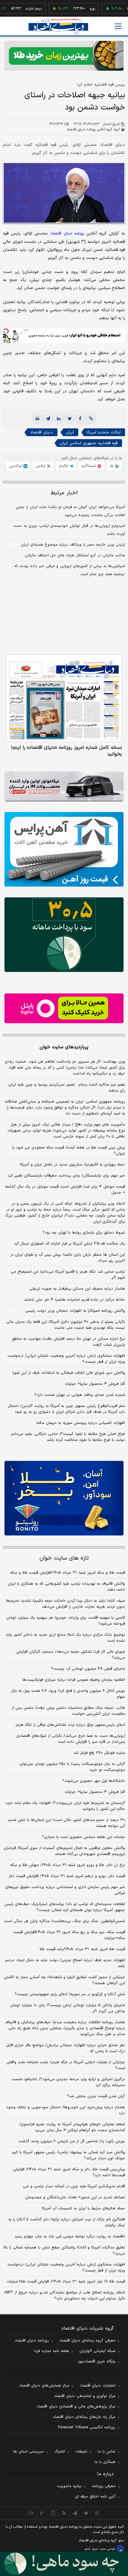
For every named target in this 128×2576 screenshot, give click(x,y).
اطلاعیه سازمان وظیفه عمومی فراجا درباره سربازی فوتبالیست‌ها (74, 1680)
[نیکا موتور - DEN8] (64, 786)
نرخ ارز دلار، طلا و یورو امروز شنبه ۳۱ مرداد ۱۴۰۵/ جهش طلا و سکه (68, 1865)
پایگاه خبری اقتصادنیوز (97, 2362)
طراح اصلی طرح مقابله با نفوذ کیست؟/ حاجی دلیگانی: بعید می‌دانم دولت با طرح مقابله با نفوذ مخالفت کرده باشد (68, 1437)
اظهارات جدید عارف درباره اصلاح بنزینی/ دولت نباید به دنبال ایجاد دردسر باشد (65, 1963)
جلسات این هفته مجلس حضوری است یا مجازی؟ (83, 1837)
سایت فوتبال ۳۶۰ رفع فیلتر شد (99, 1753)
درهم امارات (16, 9)
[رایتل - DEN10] (64, 1008)
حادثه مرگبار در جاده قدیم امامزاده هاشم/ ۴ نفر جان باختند (75, 1300)
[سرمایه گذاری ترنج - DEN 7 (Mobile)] (64, 56)
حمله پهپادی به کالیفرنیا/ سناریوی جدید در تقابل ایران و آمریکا (72, 1165)
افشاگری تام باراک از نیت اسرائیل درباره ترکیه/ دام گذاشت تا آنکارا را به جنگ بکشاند (67, 2222)
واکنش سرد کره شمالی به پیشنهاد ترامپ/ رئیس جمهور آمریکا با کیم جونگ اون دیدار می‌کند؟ (69, 2155)
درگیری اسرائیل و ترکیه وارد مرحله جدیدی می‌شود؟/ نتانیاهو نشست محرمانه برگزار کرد (68, 2082)
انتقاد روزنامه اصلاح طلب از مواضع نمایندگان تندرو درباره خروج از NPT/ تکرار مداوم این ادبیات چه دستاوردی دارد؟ (65, 2296)
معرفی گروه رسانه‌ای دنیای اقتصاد (87, 2341)
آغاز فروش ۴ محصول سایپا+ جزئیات (95, 1384)
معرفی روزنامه (104, 2486)
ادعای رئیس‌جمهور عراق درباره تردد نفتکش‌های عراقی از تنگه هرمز (70, 1725)
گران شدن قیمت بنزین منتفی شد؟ (96, 2096)
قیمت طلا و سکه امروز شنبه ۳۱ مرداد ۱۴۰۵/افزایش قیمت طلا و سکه (68, 1573)
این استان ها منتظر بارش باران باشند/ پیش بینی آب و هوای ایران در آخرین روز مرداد (68, 1258)
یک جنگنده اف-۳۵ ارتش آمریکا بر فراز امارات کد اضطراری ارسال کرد (69, 1244)
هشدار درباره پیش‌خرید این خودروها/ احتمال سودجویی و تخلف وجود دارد (66, 2110)
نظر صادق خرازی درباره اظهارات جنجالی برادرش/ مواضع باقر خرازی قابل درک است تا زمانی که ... (65, 2048)
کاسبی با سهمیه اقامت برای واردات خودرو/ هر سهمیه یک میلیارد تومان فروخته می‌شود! (66, 1621)
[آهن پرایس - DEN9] (64, 849)
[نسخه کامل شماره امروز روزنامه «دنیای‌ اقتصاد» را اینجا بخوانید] (64, 698)
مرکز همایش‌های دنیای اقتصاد (44, 2386)
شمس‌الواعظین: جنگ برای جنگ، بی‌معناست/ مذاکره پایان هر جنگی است (65, 1921)
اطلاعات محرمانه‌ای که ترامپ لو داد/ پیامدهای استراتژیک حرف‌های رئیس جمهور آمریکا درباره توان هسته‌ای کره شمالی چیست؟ (65, 1907)
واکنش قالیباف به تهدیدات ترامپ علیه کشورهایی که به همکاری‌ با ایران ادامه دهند (66, 1587)
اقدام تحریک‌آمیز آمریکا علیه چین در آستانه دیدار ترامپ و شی (74, 2186)
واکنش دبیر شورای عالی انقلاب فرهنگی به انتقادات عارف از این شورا (69, 1373)
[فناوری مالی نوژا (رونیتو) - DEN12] (64, 1498)
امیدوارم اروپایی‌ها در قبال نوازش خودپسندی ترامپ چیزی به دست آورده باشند (69, 530)
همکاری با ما (105, 2462)
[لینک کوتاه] (91, 419)
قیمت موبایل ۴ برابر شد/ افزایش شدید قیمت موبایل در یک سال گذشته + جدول (65, 1190)
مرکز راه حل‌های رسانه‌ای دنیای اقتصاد (84, 2417)
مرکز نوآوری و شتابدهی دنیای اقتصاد (85, 2396)
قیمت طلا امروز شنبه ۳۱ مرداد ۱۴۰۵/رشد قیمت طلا (82, 1949)
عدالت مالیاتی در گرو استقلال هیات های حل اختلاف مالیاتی (75, 555)
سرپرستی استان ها (28, 2452)
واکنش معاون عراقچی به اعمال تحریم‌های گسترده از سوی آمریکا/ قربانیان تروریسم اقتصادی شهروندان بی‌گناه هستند (64, 1851)
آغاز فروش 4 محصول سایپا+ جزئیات (95, 1792)
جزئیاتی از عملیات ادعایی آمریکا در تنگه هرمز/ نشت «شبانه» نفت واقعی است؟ (66, 2065)
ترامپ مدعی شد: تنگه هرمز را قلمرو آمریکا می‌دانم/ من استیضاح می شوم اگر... (68, 1275)
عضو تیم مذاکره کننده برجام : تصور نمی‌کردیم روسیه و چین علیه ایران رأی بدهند (67, 1088)
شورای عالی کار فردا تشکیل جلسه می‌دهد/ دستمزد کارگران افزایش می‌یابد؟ (71, 1655)
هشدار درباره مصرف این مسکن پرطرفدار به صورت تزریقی (77, 1289)
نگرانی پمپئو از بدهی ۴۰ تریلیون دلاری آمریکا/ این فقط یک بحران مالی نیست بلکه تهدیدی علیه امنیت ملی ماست (66, 1325)
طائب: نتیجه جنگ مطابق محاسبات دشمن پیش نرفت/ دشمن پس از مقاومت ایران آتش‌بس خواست (68, 1711)
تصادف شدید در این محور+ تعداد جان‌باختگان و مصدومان (75, 2197)
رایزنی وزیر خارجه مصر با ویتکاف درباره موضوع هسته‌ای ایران (73, 545)
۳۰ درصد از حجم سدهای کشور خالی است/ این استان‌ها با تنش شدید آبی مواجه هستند (66, 1823)
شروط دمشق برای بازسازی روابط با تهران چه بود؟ (84, 1233)
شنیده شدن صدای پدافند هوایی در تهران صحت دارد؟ (80, 1395)
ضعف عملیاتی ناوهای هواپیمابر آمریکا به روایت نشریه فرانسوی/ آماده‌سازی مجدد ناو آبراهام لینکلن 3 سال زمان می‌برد (72, 2127)
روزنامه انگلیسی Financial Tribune (87, 2427)
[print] (37, 419)
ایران (70, 432)
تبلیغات (81, 2452)
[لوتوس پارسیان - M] (64, 2564)
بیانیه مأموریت (69, 2486)
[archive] (31, 2513)
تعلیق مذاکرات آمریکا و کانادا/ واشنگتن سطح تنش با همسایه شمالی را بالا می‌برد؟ (64, 2251)
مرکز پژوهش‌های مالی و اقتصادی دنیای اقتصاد (76, 2407)
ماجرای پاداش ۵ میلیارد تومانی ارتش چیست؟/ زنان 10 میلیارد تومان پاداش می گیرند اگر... (68, 2008)
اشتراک (60, 2452)
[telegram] (48, 419)
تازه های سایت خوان (64, 1558)
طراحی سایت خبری (103, 2549)
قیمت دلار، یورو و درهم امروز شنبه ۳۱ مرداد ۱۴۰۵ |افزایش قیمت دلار (67, 1876)
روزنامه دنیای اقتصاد (32, 2341)
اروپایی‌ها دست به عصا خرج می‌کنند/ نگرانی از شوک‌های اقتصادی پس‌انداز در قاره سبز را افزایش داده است (71, 1739)
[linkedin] (59, 419)
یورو (75, 9)
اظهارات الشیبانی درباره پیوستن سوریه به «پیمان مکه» (81, 1423)
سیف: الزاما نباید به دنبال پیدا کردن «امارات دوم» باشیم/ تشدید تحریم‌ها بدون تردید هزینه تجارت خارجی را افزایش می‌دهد (65, 1604)
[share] (53, 2513)
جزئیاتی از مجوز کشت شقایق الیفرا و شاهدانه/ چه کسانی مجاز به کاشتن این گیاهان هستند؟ (64, 1980)
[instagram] (97, 2513)
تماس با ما (107, 2452)
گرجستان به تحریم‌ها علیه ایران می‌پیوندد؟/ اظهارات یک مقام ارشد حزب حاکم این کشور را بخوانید (65, 1806)
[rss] (64, 2513)
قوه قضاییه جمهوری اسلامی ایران (89, 443)
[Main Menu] (118, 26)
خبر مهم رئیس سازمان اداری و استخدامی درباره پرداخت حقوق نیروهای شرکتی (65, 1890)
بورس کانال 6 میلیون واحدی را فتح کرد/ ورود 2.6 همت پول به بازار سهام (68, 1694)
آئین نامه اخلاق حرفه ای (95, 2497)
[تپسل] (6, 331)
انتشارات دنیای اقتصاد (98, 2386)
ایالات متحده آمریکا (104, 432)
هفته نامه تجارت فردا (51, 2351)
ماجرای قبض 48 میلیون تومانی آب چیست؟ (88, 1669)
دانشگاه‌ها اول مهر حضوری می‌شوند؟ (94, 1781)
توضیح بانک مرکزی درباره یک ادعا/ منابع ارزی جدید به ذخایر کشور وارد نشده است (65, 1638)
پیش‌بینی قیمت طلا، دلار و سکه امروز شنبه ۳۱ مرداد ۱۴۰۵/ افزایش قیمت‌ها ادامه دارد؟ (69, 2172)
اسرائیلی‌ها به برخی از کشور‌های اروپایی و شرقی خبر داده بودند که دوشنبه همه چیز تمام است (70, 570)
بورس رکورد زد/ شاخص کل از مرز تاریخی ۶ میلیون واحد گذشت (72, 2141)
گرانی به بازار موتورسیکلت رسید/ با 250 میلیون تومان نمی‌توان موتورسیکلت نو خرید (72, 1767)
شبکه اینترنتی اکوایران (97, 2351)
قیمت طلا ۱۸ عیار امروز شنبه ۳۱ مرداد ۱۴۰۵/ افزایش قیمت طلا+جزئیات (66, 2282)
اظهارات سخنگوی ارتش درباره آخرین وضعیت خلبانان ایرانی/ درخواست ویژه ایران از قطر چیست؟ (66, 1359)
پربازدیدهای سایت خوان (64, 1047)
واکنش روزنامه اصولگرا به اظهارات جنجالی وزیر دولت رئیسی (75, 1311)
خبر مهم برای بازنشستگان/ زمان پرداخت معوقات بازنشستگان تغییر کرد (66, 1176)
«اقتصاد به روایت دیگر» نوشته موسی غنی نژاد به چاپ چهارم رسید (70, 2237)
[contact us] (42, 2513)
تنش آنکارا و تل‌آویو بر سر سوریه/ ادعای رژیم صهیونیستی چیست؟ (70, 1994)
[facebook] (80, 419)
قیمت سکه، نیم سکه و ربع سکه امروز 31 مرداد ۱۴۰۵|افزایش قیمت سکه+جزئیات (69, 1935)
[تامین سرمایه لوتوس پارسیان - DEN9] (64, 935)
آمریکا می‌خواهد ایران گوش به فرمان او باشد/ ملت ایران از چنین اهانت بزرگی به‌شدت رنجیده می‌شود (70, 511)
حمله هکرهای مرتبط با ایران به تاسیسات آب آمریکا (83, 2208)
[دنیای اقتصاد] (58, 27)
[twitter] (69, 419)
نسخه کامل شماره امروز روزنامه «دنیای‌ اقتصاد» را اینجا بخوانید (67, 751)
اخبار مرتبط (64, 493)
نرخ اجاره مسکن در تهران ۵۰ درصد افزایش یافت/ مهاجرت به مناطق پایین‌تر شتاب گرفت (68, 1342)
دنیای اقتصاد (41, 432)
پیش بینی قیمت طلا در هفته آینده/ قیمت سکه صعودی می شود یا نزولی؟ (69, 1151)
